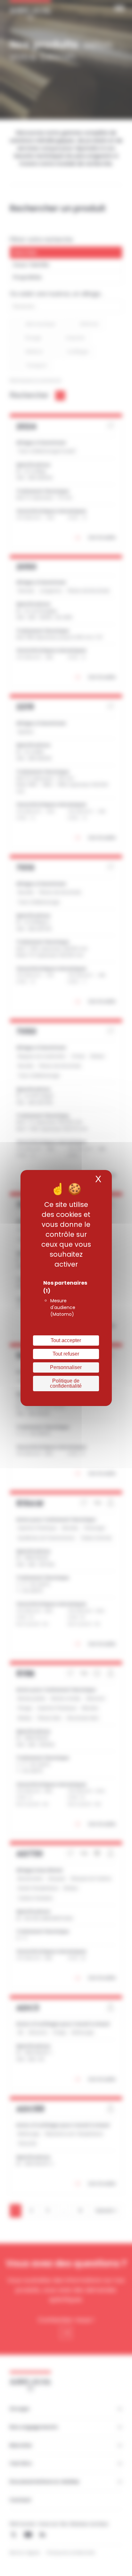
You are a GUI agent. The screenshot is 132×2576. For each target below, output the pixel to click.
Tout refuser (66, 1354)
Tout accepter (66, 1340)
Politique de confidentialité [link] (66, 1383)
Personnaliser (66, 1367)
